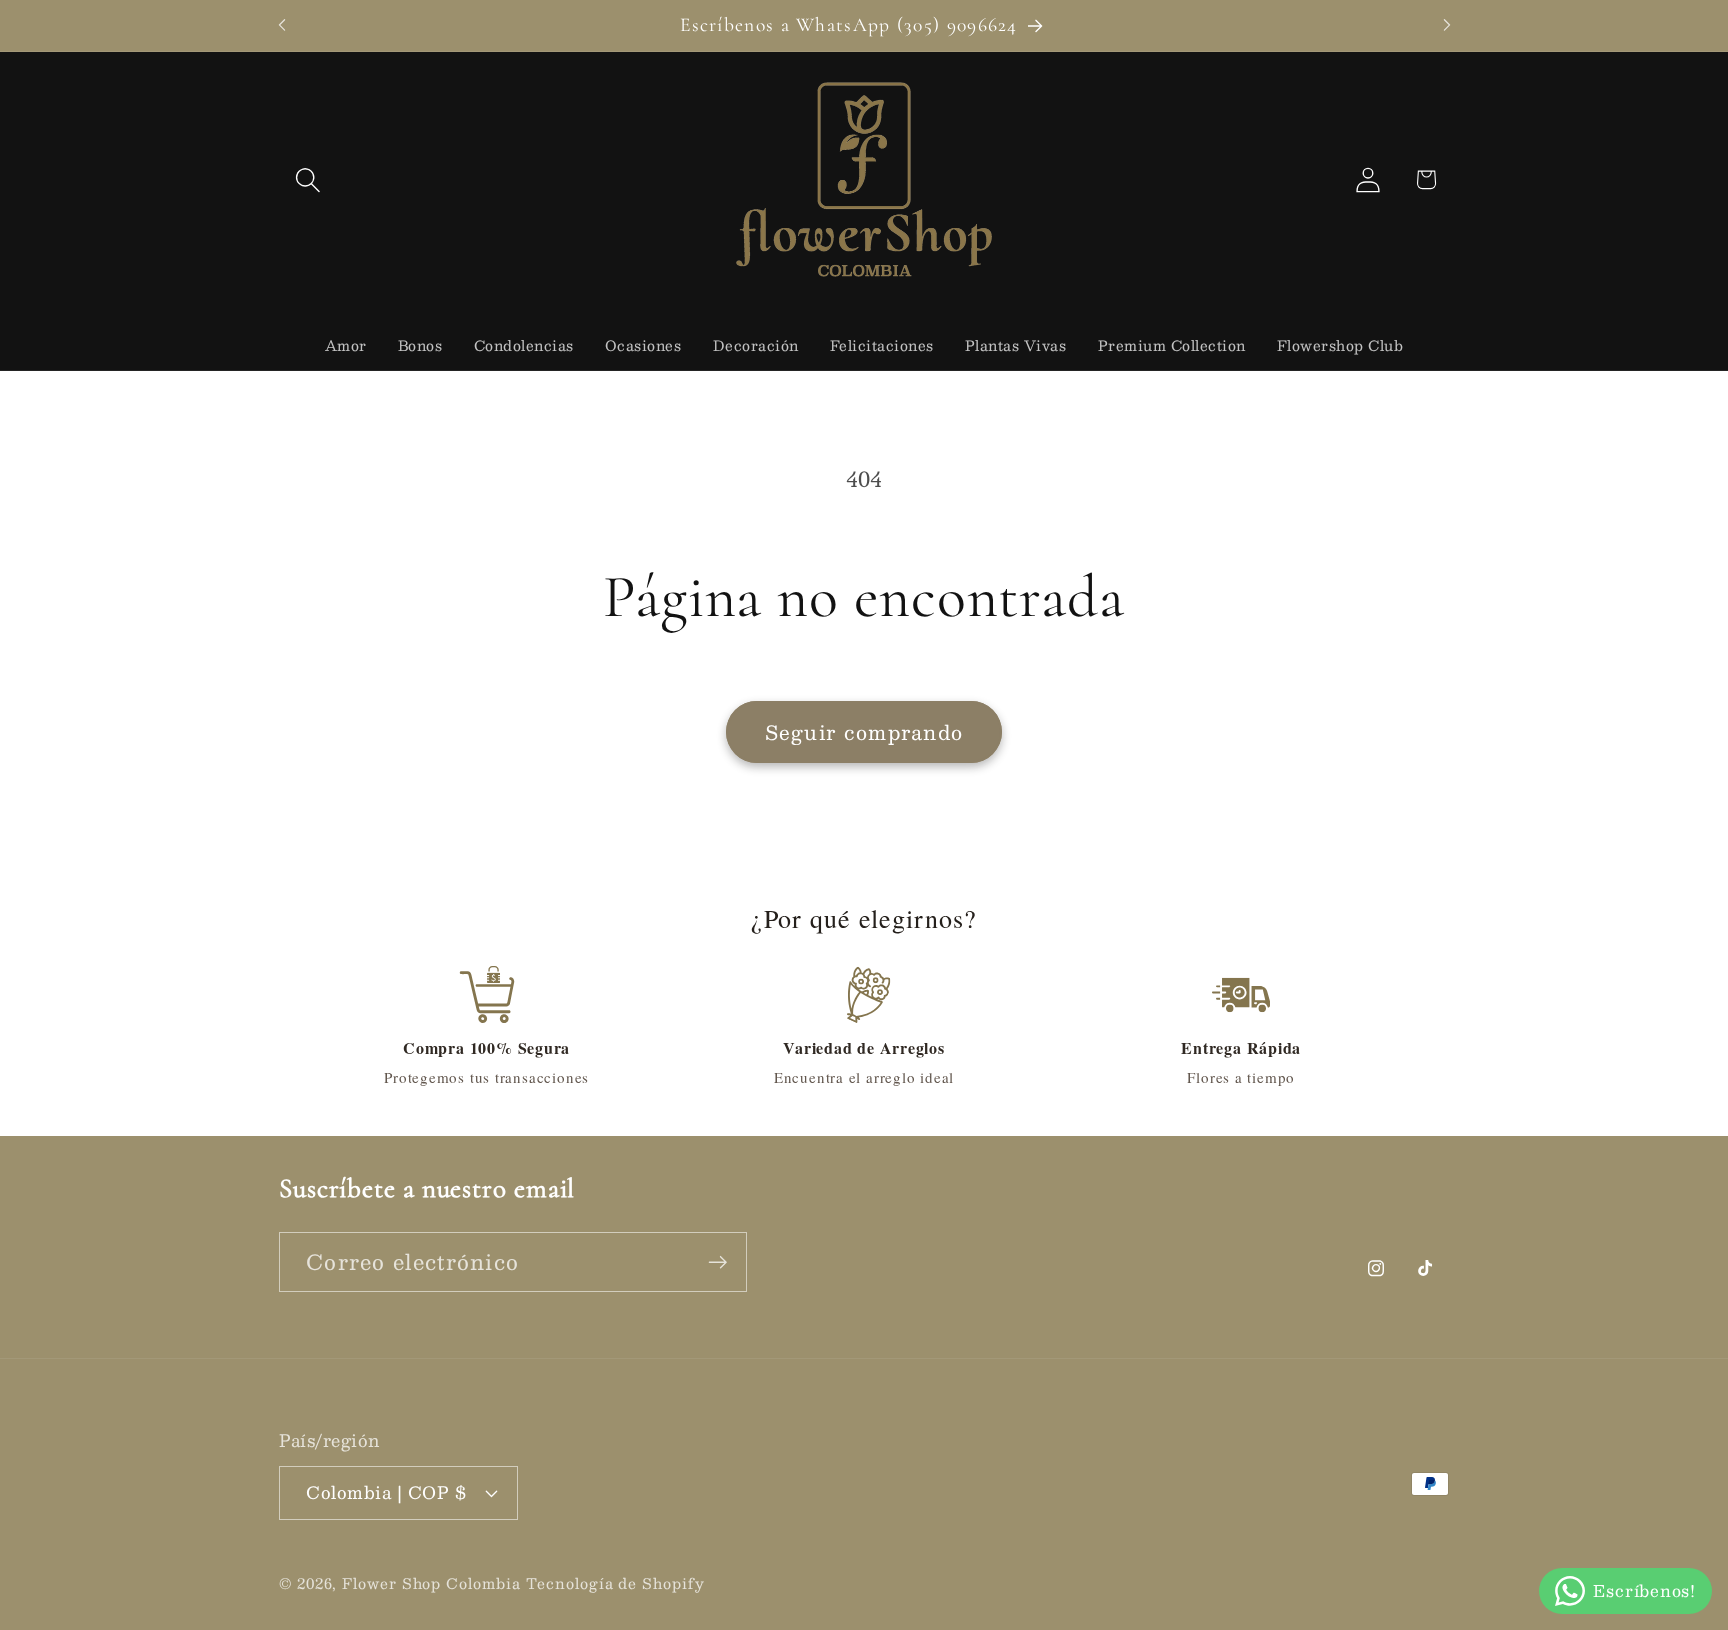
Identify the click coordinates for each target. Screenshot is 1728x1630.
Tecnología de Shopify (615, 1582)
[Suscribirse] (717, 1262)
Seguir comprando (864, 732)
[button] (307, 179)
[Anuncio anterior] (282, 25)
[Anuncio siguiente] (1447, 25)
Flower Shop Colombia (431, 1582)
